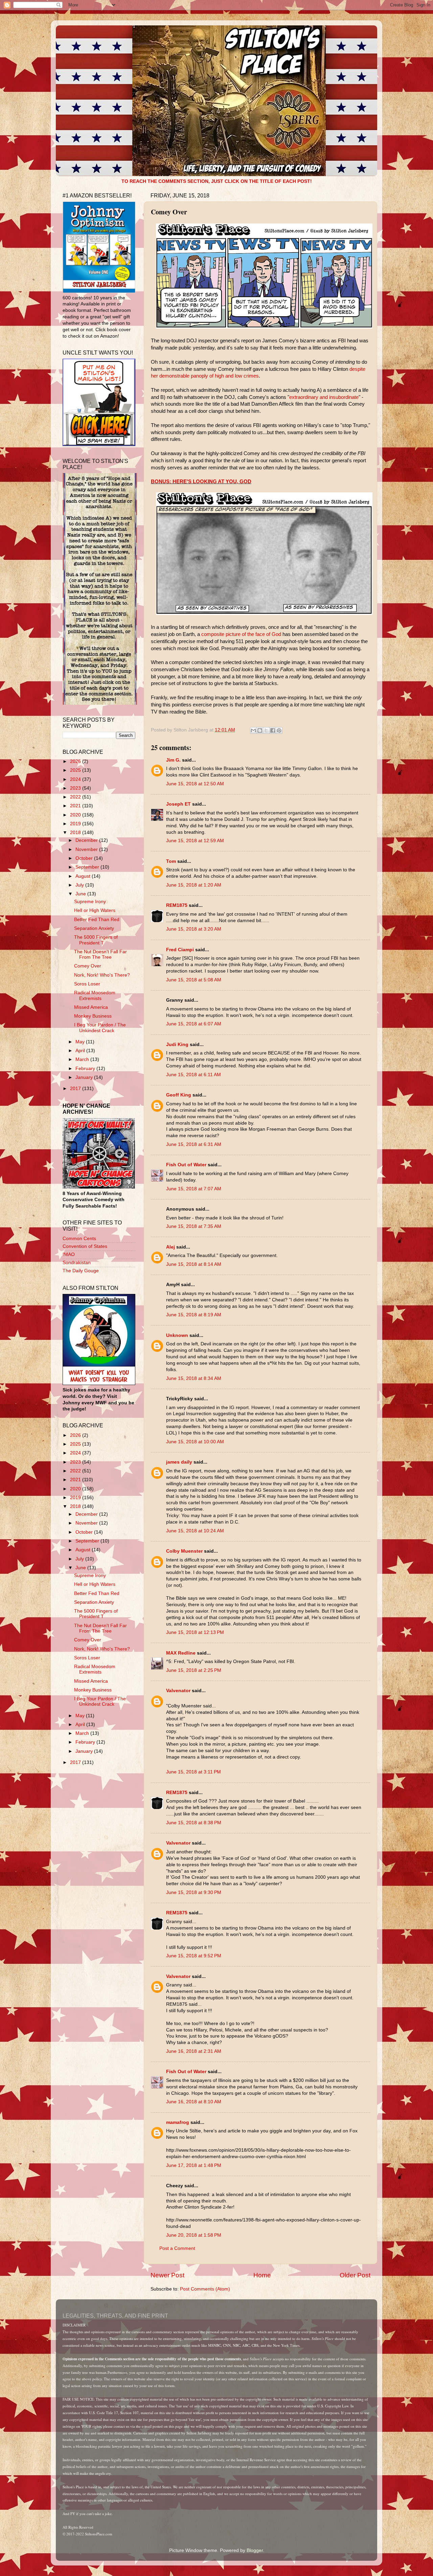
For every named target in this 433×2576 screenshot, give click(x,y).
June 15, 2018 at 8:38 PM (194, 1823)
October (85, 858)
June (81, 894)
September (88, 867)
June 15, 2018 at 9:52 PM (194, 1956)
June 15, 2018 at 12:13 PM (195, 1632)
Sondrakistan (77, 1263)
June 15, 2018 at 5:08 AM (194, 980)
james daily (179, 1462)
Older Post (355, 2275)
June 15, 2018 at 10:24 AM (195, 1531)
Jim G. (173, 760)
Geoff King (179, 1095)
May (81, 1042)
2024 (76, 779)
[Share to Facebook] (273, 730)
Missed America (91, 1007)
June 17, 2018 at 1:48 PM (194, 2165)
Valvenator (178, 1691)
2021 (76, 806)
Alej (170, 1247)
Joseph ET (178, 804)
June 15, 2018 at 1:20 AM (194, 885)
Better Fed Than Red (97, 920)
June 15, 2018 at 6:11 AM (193, 1075)
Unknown (177, 1335)
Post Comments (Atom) (205, 2289)
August (84, 876)
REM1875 (177, 905)
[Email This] (253, 730)
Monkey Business (93, 1016)
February (86, 1069)
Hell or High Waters (95, 910)
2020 (76, 815)
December (87, 840)
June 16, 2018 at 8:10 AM (194, 2102)
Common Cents (79, 1239)
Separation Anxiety (94, 928)
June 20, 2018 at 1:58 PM (194, 2235)
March (83, 1059)
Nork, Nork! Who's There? (102, 975)
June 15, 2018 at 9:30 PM (194, 1892)
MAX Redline (181, 1653)
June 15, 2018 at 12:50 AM (195, 784)
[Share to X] (266, 730)
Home (262, 2275)
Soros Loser (87, 984)
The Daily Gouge (81, 1271)
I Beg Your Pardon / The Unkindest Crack (100, 1028)
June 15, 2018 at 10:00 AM (195, 1442)
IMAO (69, 1254)
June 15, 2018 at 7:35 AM (194, 1226)
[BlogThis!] (260, 730)
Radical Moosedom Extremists (95, 995)
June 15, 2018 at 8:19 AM (194, 1315)
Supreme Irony (90, 902)
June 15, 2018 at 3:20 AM (194, 929)
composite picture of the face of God (241, 634)
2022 (76, 797)
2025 (76, 770)
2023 (76, 788)
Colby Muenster (184, 1551)
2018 (76, 833)
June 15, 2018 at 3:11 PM (193, 1772)
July (80, 885)
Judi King (177, 1045)
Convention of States (85, 1246)
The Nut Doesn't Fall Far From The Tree (100, 954)
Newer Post (167, 2275)
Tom (171, 861)
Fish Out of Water (186, 1165)
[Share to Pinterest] (279, 730)
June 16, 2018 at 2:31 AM (194, 2051)
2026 (76, 761)
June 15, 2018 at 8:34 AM (194, 1378)
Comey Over (88, 966)
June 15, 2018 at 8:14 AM (194, 1264)
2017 (76, 1089)
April (81, 1051)
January (85, 1077)
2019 (76, 824)
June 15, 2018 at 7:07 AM (194, 1189)
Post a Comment (177, 2248)
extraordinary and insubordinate (324, 397)
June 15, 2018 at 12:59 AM (195, 841)
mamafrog (178, 2122)
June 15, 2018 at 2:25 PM (194, 1670)
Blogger (255, 2550)
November (87, 849)
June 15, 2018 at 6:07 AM (194, 1024)
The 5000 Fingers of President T (96, 940)
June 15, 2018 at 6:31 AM (194, 1144)
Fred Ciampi (180, 950)
